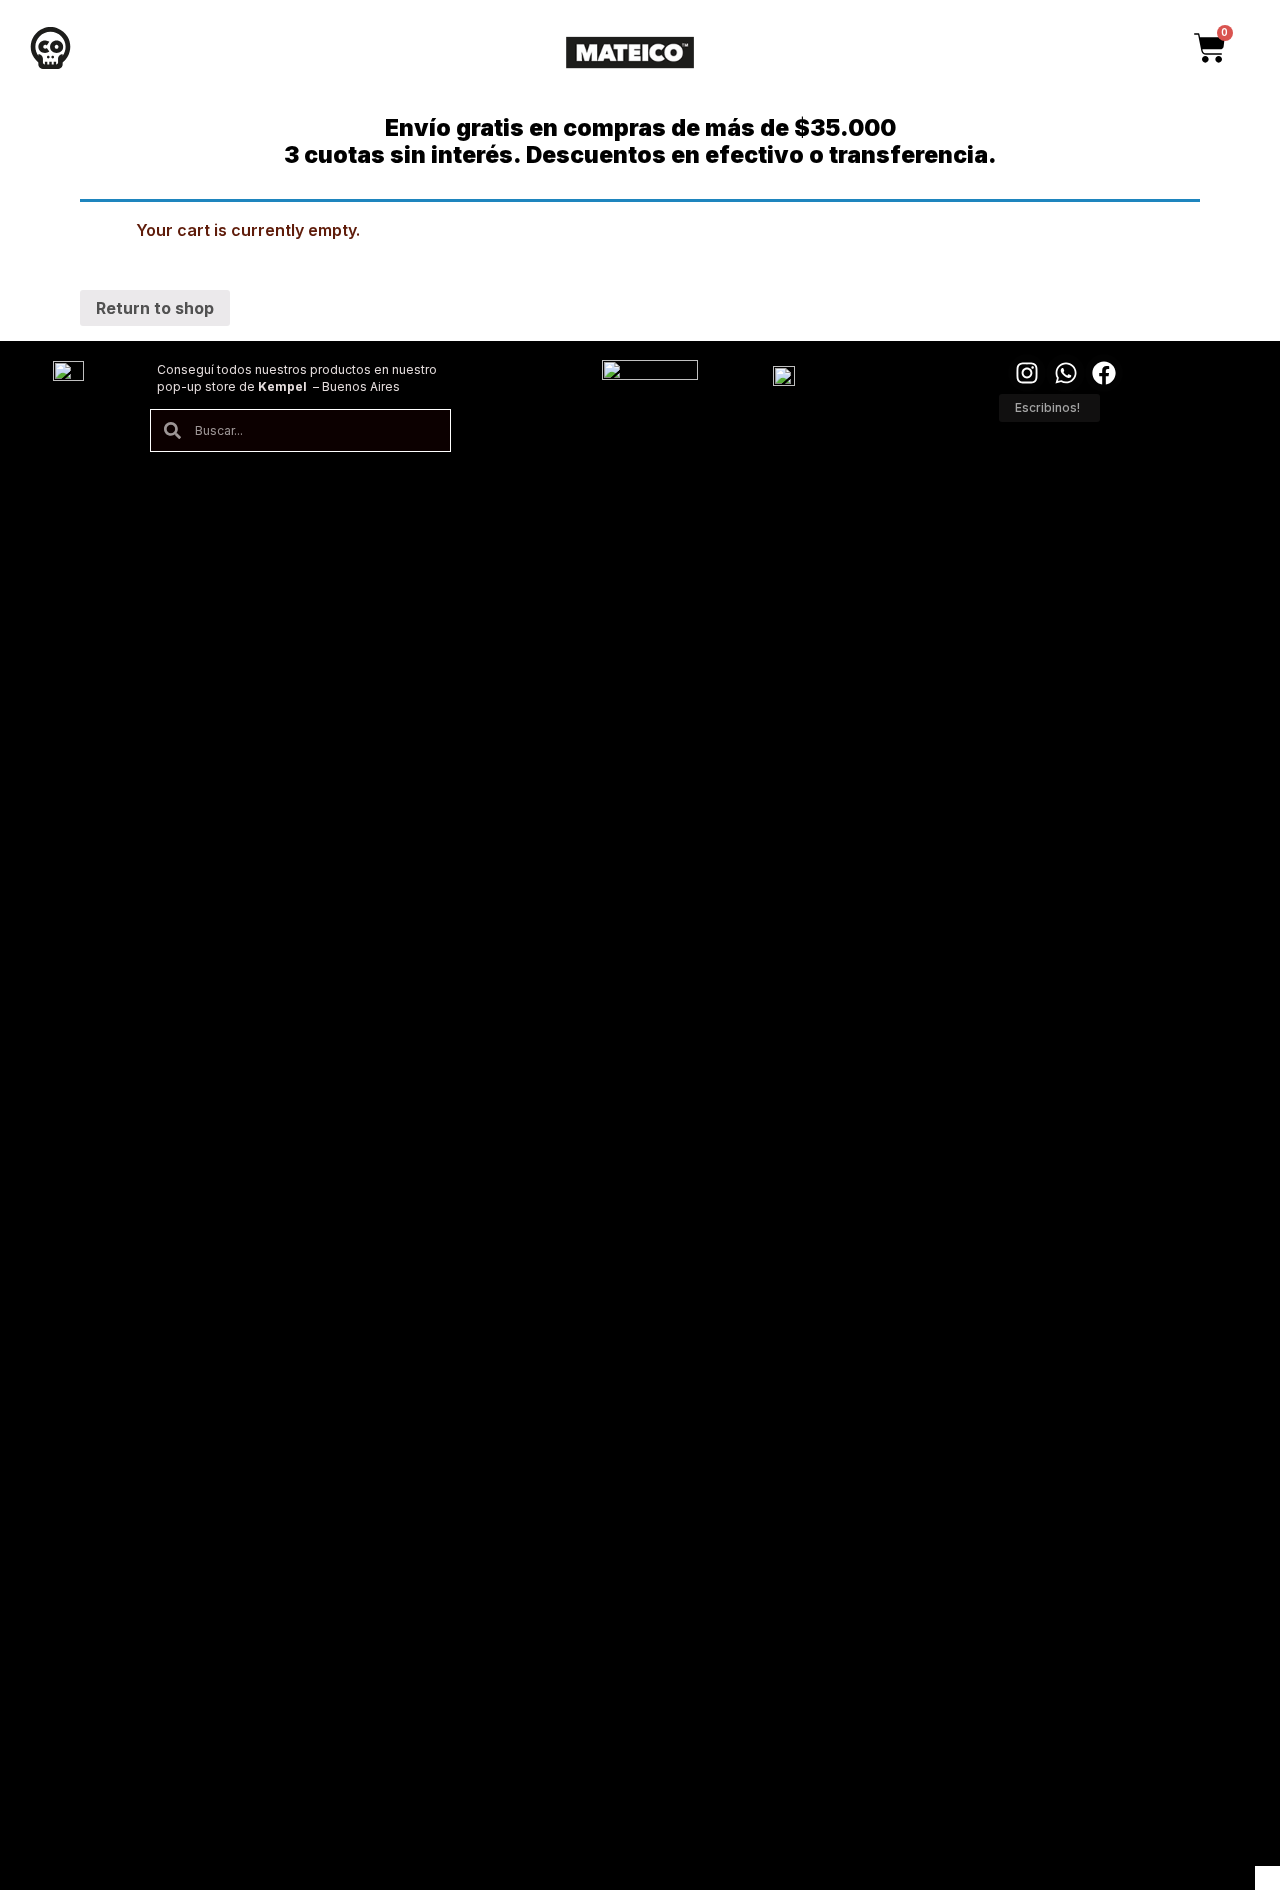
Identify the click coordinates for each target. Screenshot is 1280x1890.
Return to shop (155, 308)
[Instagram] (1027, 373)
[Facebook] (1104, 373)
